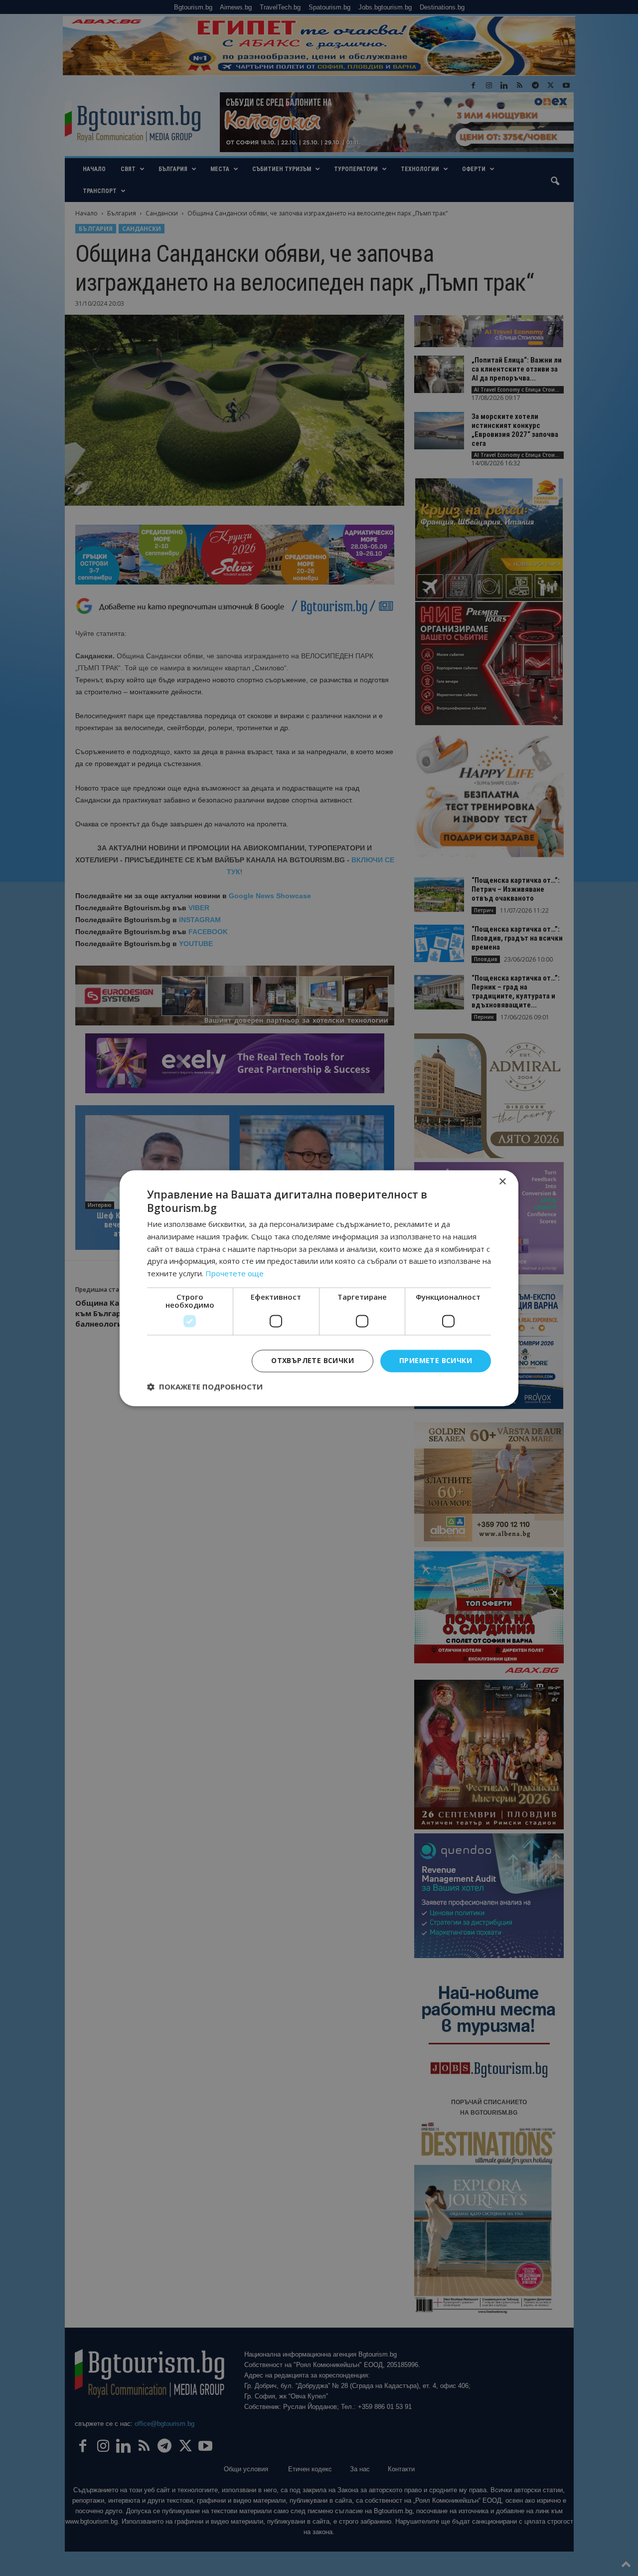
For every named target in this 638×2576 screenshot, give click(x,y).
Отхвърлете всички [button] (313, 1360)
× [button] (502, 1182)
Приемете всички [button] (436, 1360)
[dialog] (319, 1288)
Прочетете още (235, 1274)
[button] (205, 1387)
